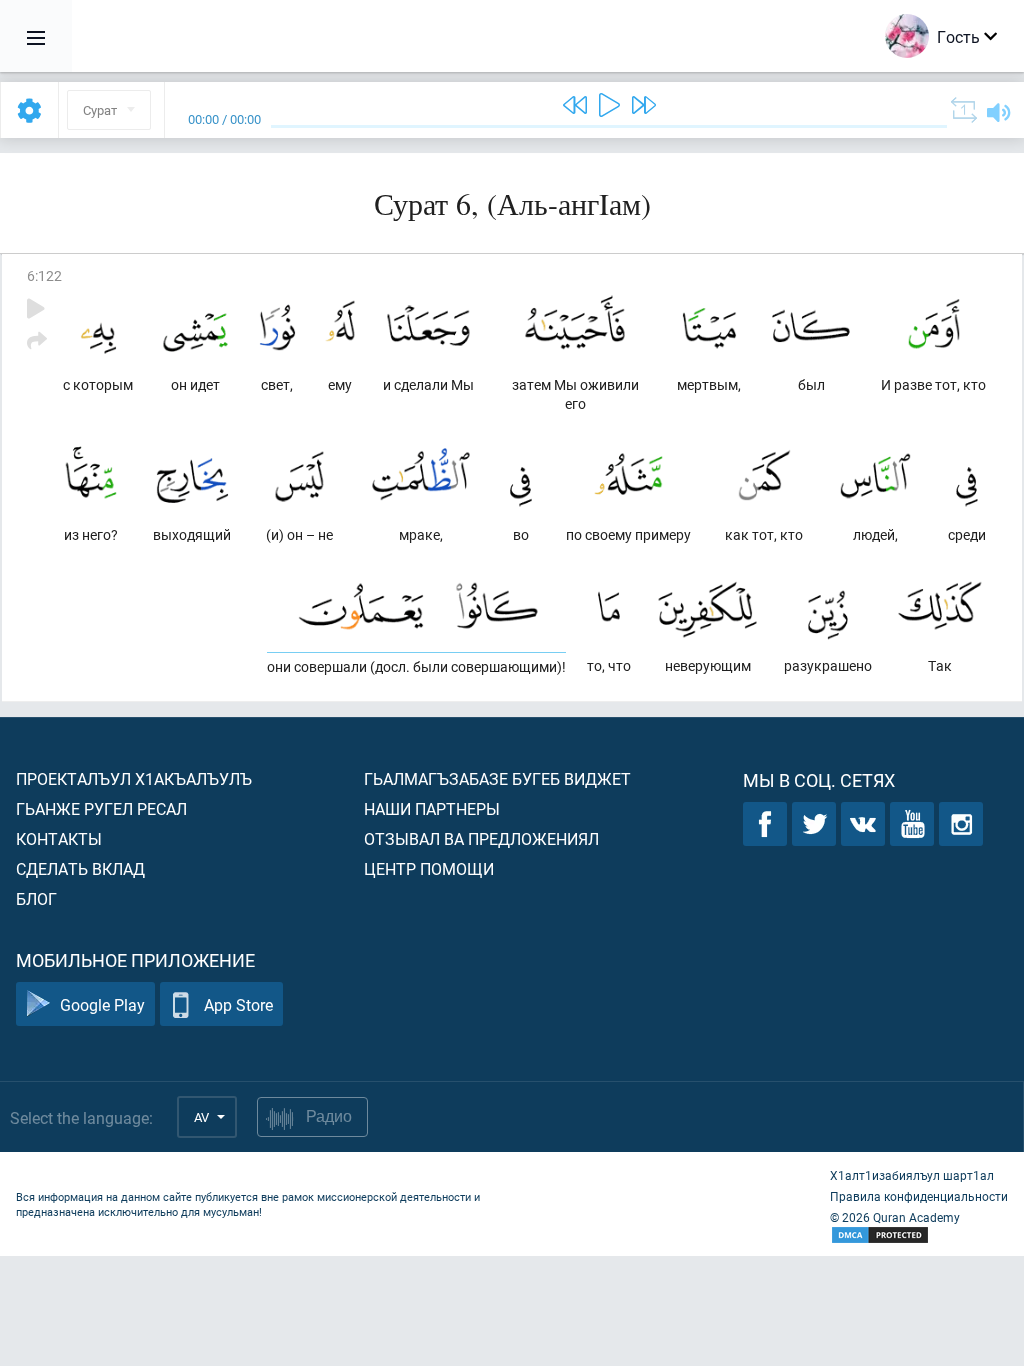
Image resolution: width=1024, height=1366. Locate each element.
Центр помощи (429, 868)
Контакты (59, 838)
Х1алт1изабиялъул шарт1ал (912, 1175)
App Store (238, 1004)
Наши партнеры (432, 808)
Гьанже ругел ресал (101, 808)
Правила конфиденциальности (919, 1196)
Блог (36, 898)
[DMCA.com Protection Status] (919, 1235)
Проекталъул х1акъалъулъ (134, 778)
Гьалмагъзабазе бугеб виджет (497, 778)
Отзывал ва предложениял (481, 838)
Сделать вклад (80, 868)
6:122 (44, 275)
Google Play (102, 1004)
